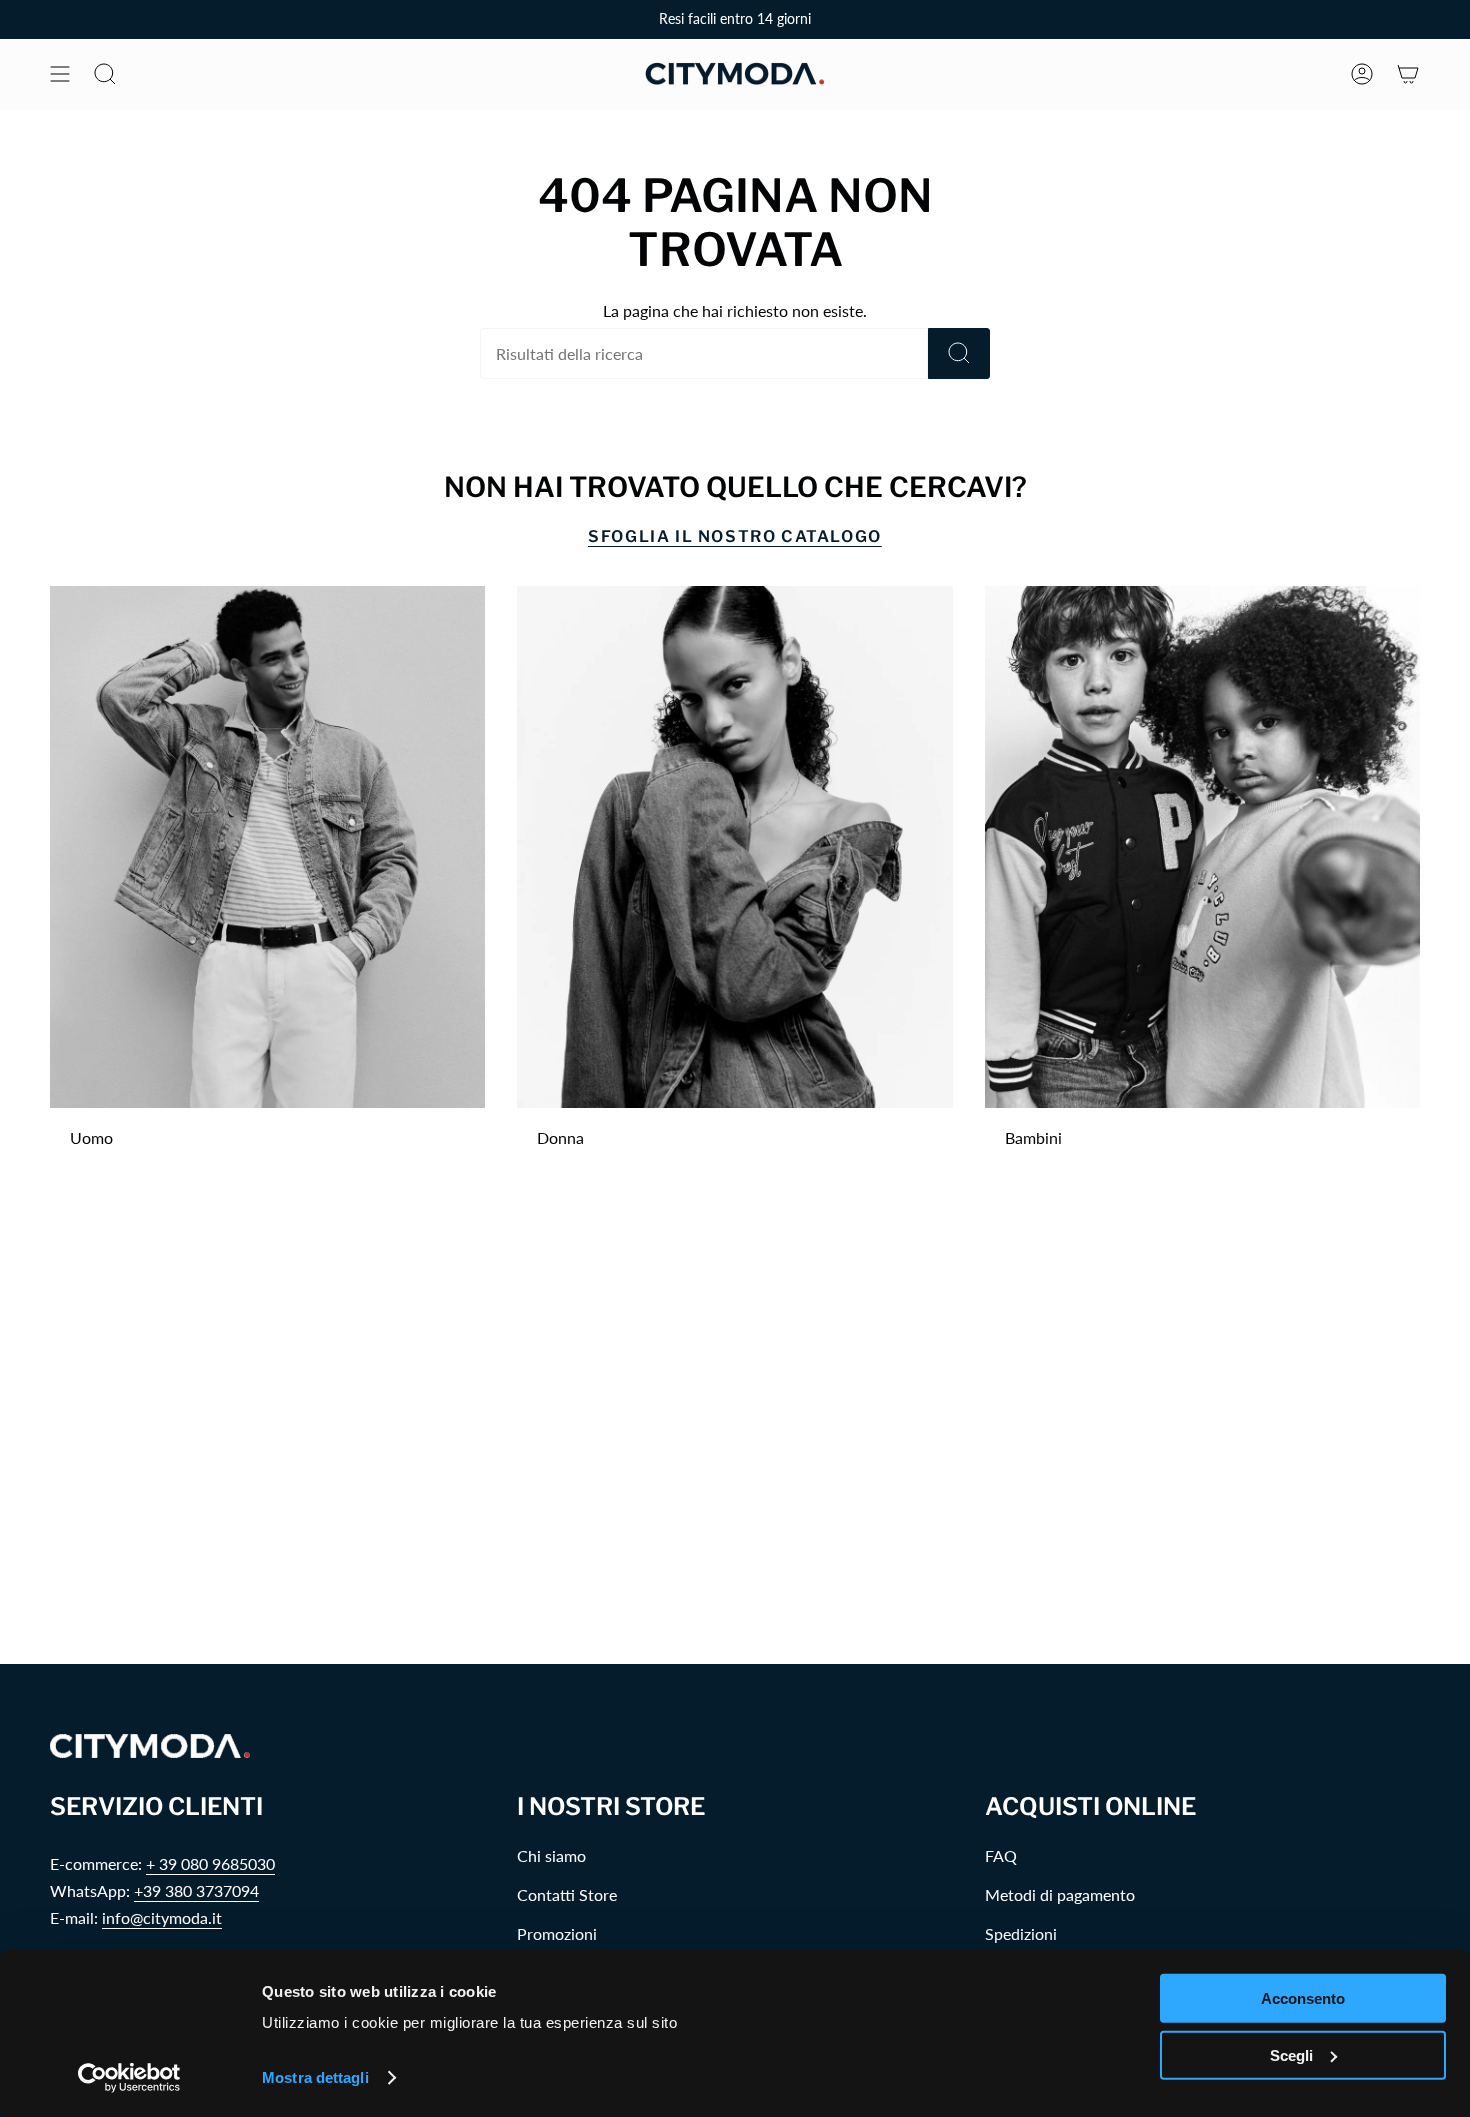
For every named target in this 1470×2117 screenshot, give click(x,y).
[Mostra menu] (60, 74)
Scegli (1291, 2054)
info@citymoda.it (162, 1917)
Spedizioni (1021, 1933)
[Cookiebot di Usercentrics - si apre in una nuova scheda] (129, 2078)
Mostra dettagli (315, 2077)
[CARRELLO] (1408, 74)
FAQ (1001, 1855)
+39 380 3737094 (196, 1890)
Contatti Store (567, 1894)
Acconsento (1303, 1998)
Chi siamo (551, 1855)
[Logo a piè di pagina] (150, 1746)
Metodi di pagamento (1060, 1894)
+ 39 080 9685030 (210, 1863)
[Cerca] (959, 353)
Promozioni (557, 1933)
